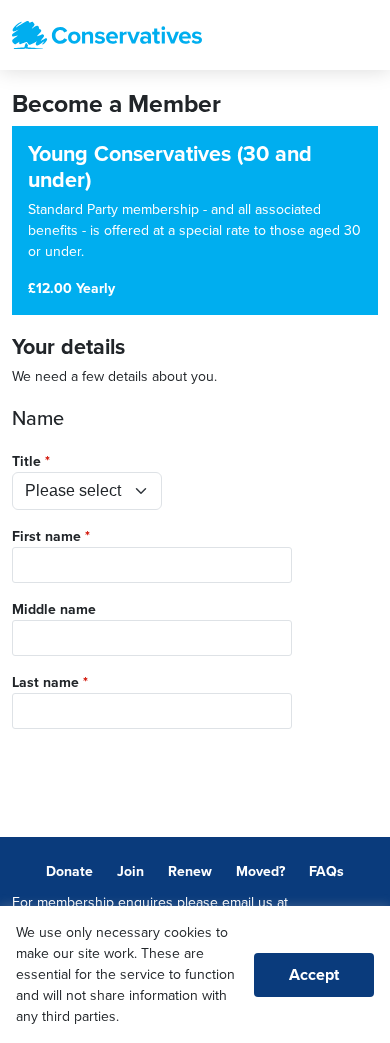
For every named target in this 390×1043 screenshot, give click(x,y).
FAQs (326, 871)
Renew (190, 871)
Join (130, 871)
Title (26, 461)
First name (46, 536)
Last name (45, 682)
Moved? (260, 871)
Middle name (54, 609)
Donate (69, 871)
